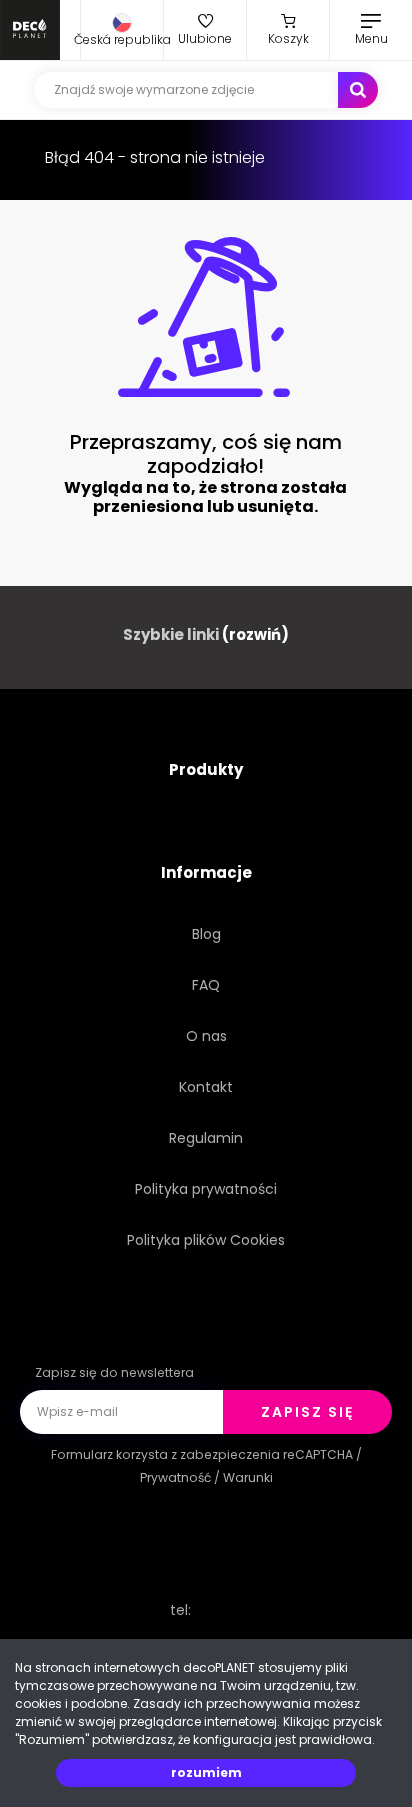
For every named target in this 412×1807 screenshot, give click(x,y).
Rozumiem (206, 1772)
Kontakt (206, 1087)
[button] (122, 30)
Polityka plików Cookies (206, 1240)
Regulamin (206, 1138)
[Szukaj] (358, 90)
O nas (206, 1036)
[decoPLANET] (30, 30)
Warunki (248, 1477)
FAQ (206, 985)
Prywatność (175, 1477)
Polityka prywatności (206, 1189)
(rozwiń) (255, 634)
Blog (206, 934)
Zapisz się (307, 1412)
